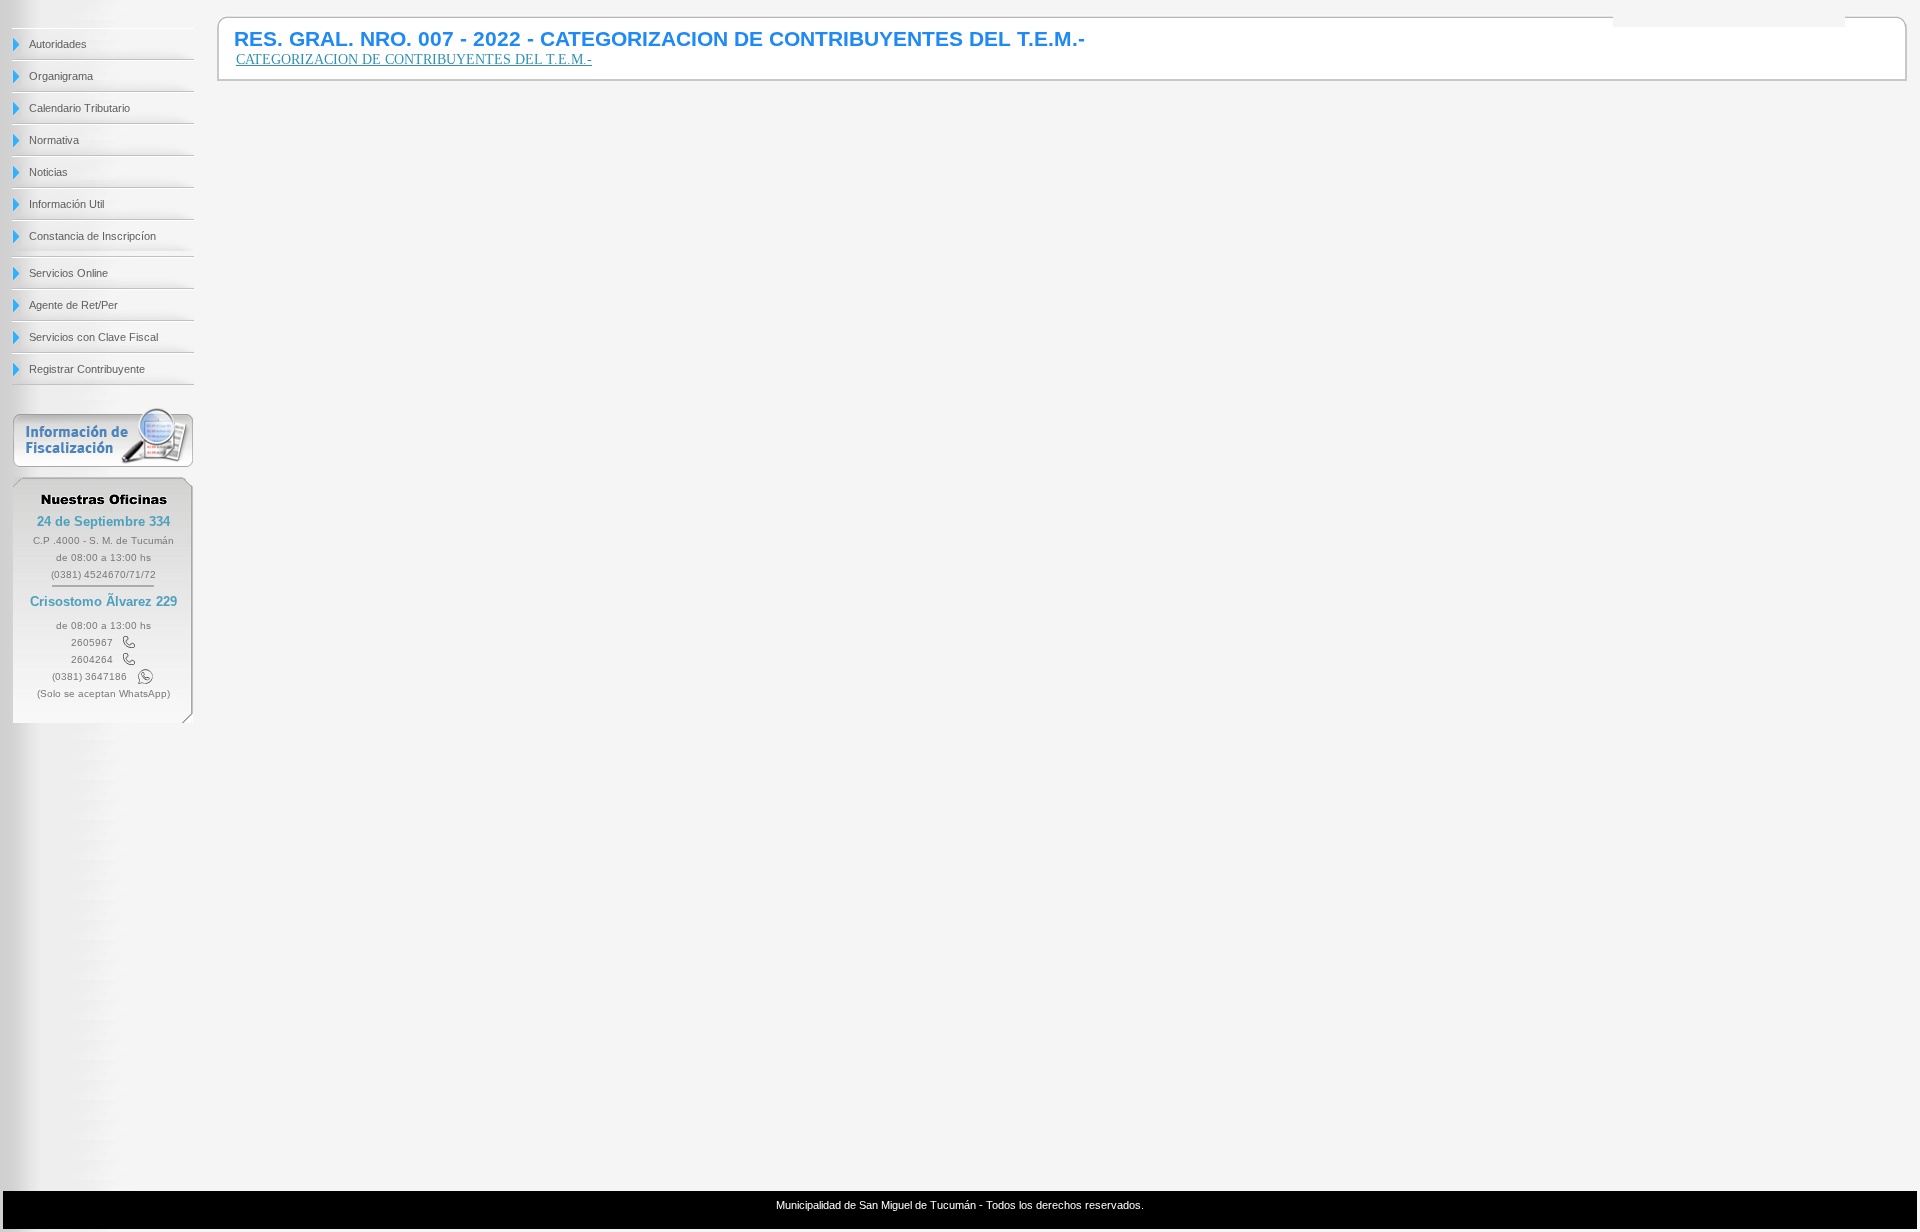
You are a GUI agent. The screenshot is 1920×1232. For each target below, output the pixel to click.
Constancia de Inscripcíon (92, 236)
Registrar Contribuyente (87, 369)
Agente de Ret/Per (73, 305)
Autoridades (58, 44)
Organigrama (61, 76)
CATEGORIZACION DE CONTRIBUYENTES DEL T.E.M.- (414, 59)
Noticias (48, 172)
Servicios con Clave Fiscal (93, 337)
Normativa (54, 140)
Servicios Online (68, 273)
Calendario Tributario (79, 108)
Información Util (66, 204)
